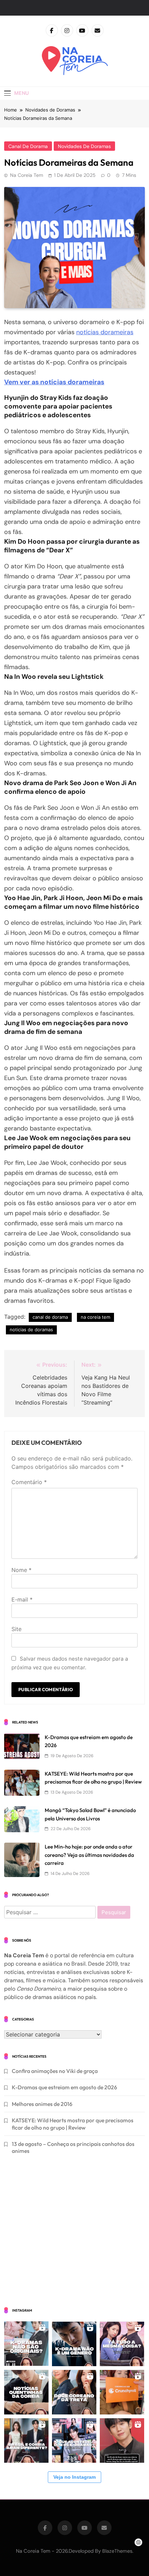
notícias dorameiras (105, 332)
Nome (21, 1570)
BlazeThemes (117, 2551)
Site (16, 1629)
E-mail (22, 1599)
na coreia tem (95, 1317)
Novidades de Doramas (84, 146)
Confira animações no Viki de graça (55, 2071)
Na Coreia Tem (27, 175)
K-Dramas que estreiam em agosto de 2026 (64, 2087)
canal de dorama (28, 146)
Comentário (29, 1482)
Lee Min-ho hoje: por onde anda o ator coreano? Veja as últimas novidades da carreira (89, 1855)
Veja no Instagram (74, 2477)
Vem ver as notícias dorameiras (54, 382)
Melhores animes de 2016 (42, 2104)
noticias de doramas (31, 1330)
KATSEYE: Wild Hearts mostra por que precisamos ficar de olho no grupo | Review (73, 2124)
